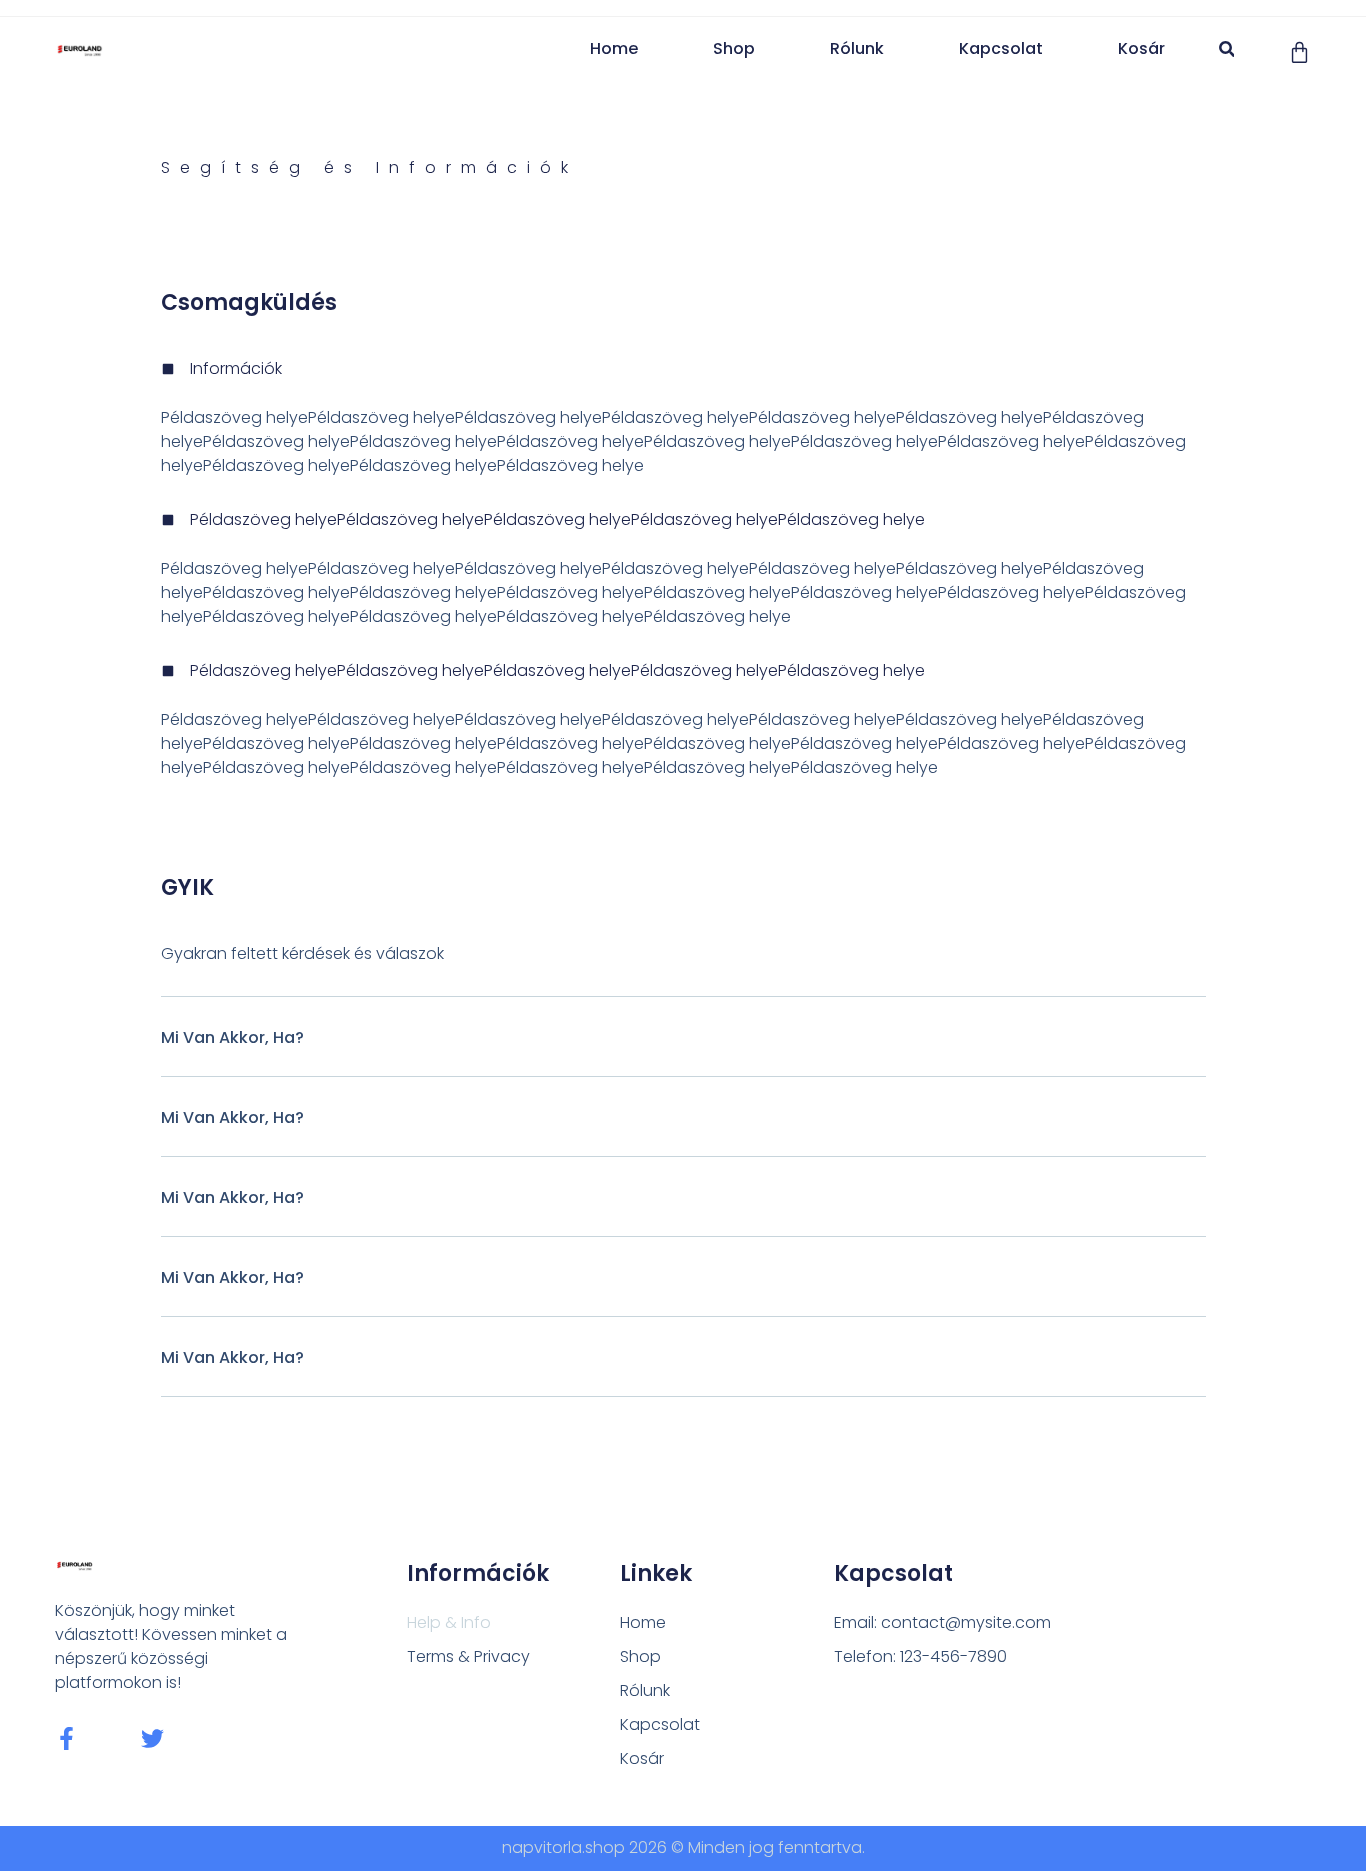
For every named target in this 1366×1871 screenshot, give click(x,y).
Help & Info (449, 1622)
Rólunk (857, 48)
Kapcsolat (1001, 48)
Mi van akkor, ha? (232, 1037)
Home (614, 48)
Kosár (1141, 48)
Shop (734, 48)
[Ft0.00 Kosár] (1299, 52)
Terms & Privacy (468, 1656)
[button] (1226, 49)
